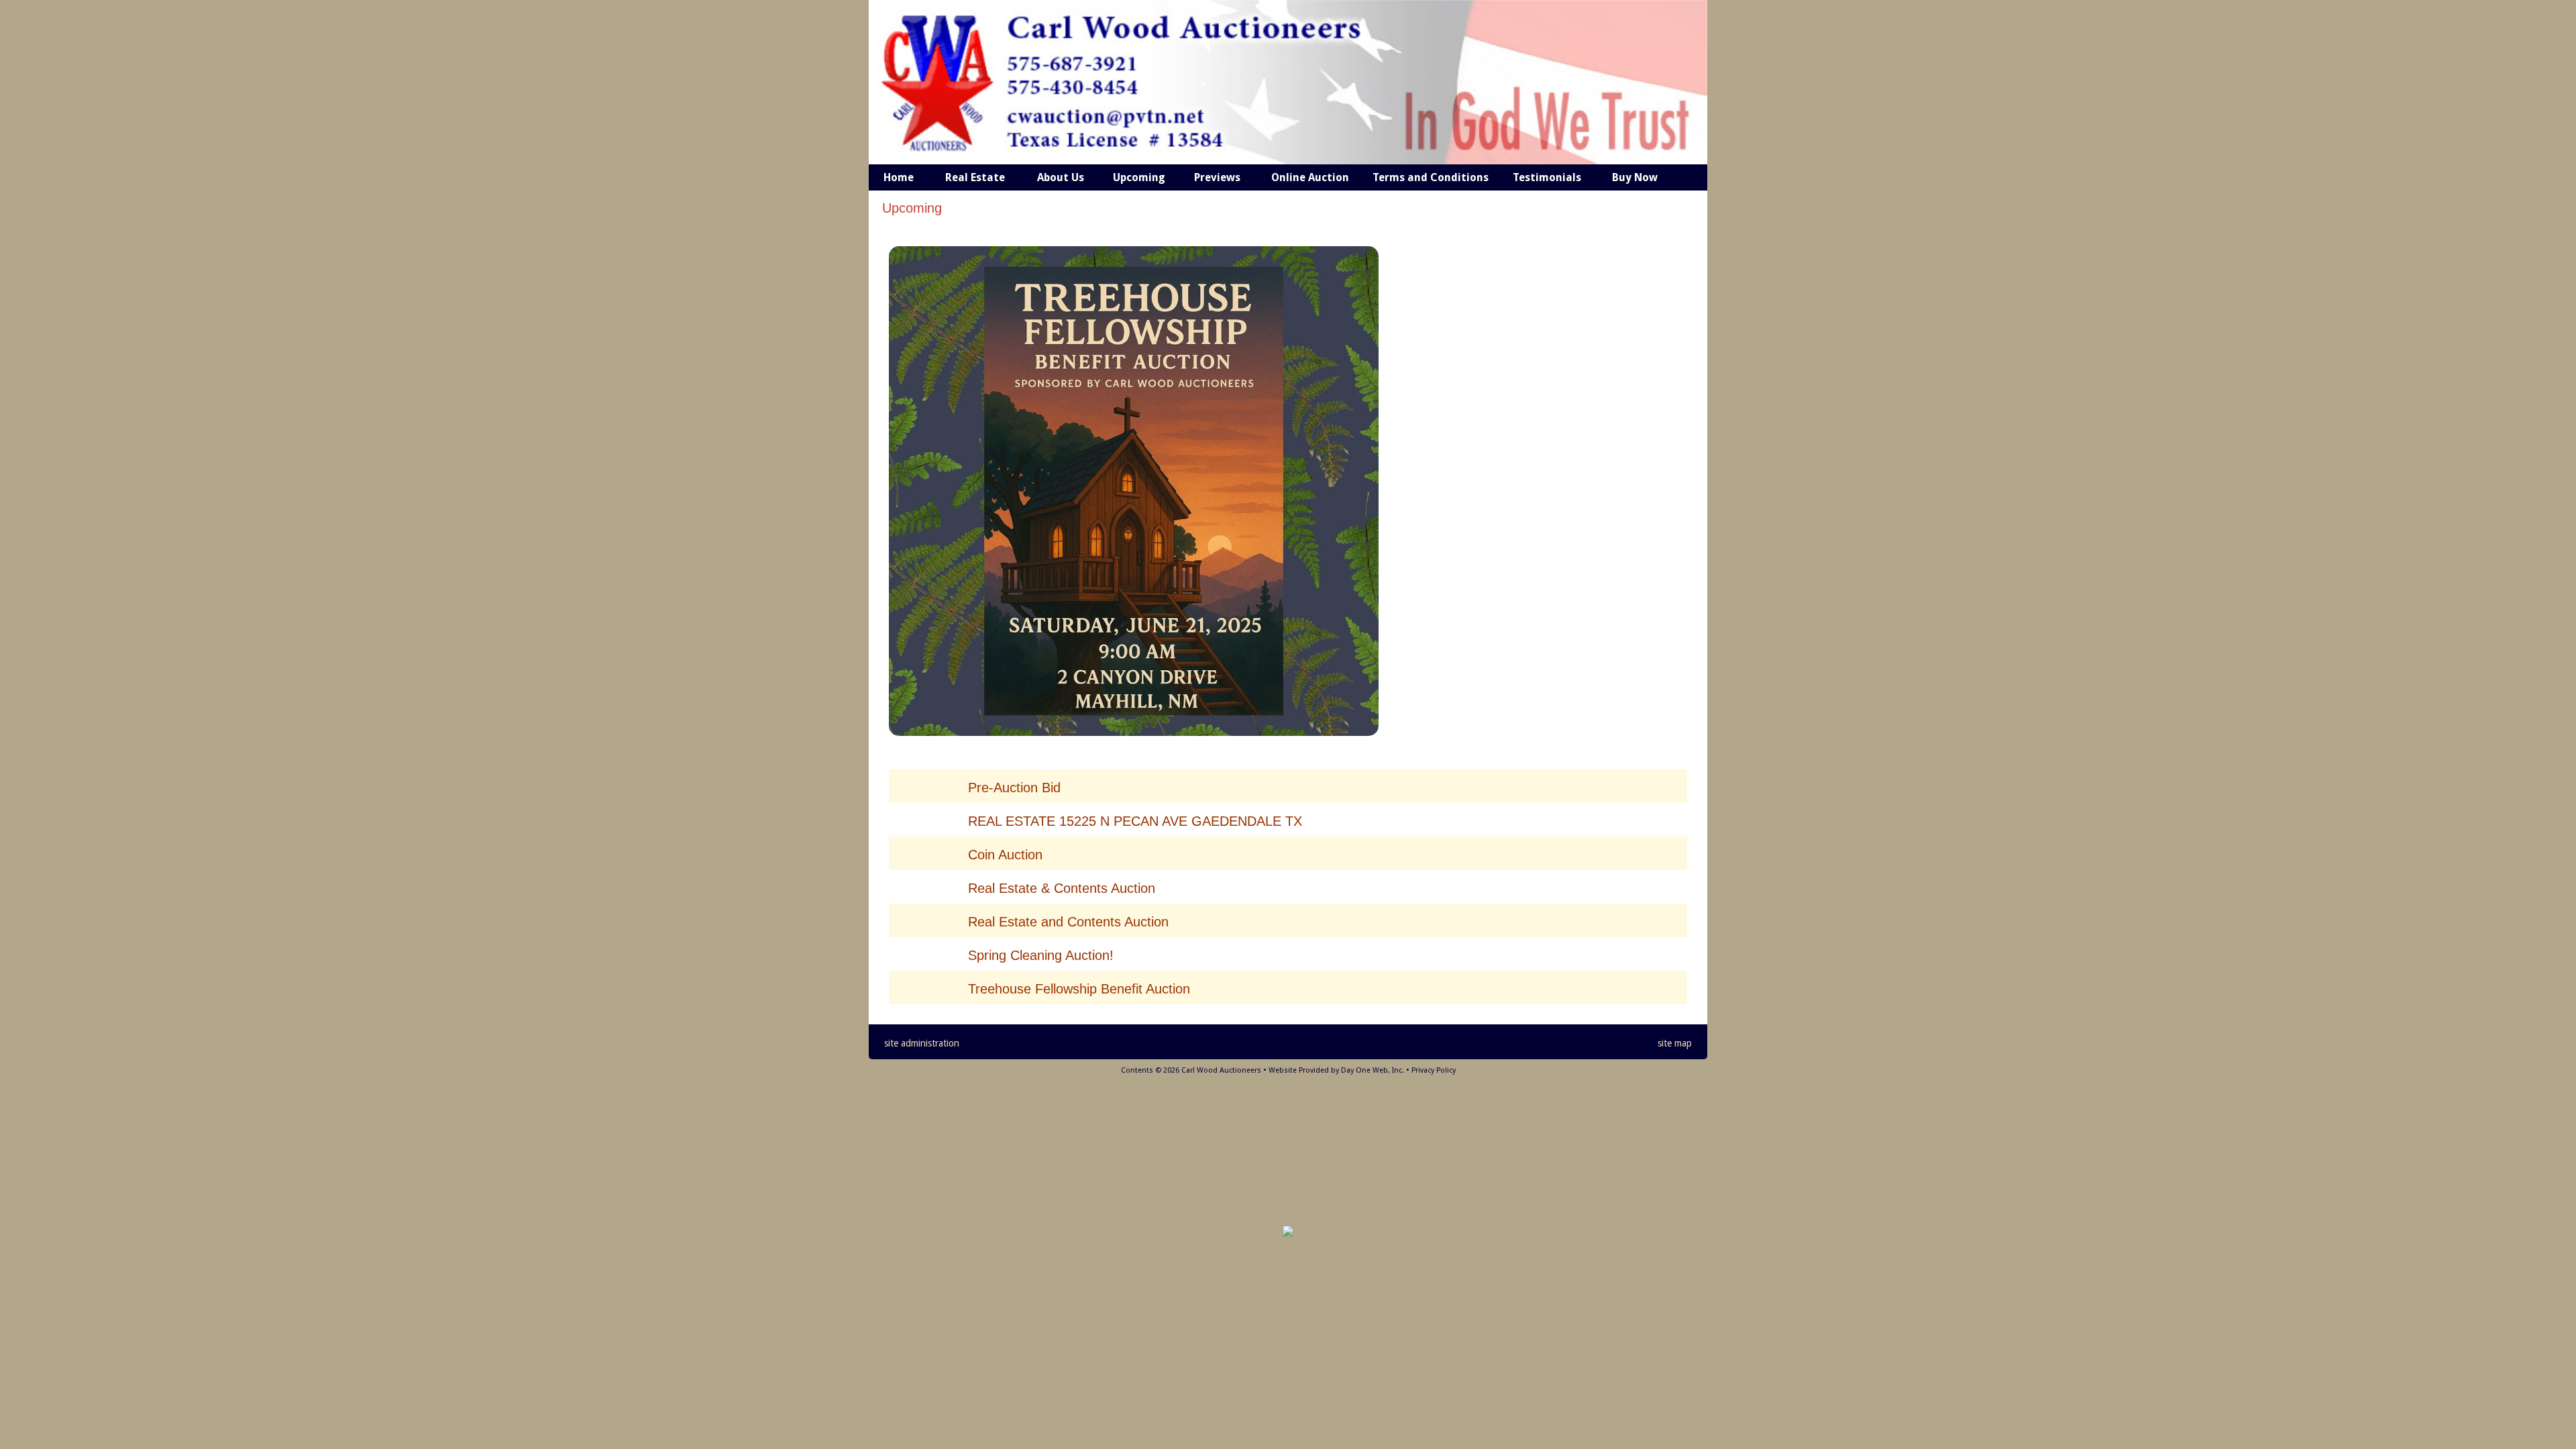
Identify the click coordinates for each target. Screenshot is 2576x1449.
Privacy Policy (1434, 1070)
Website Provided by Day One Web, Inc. (1336, 1070)
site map (1675, 1043)
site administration (922, 1043)
